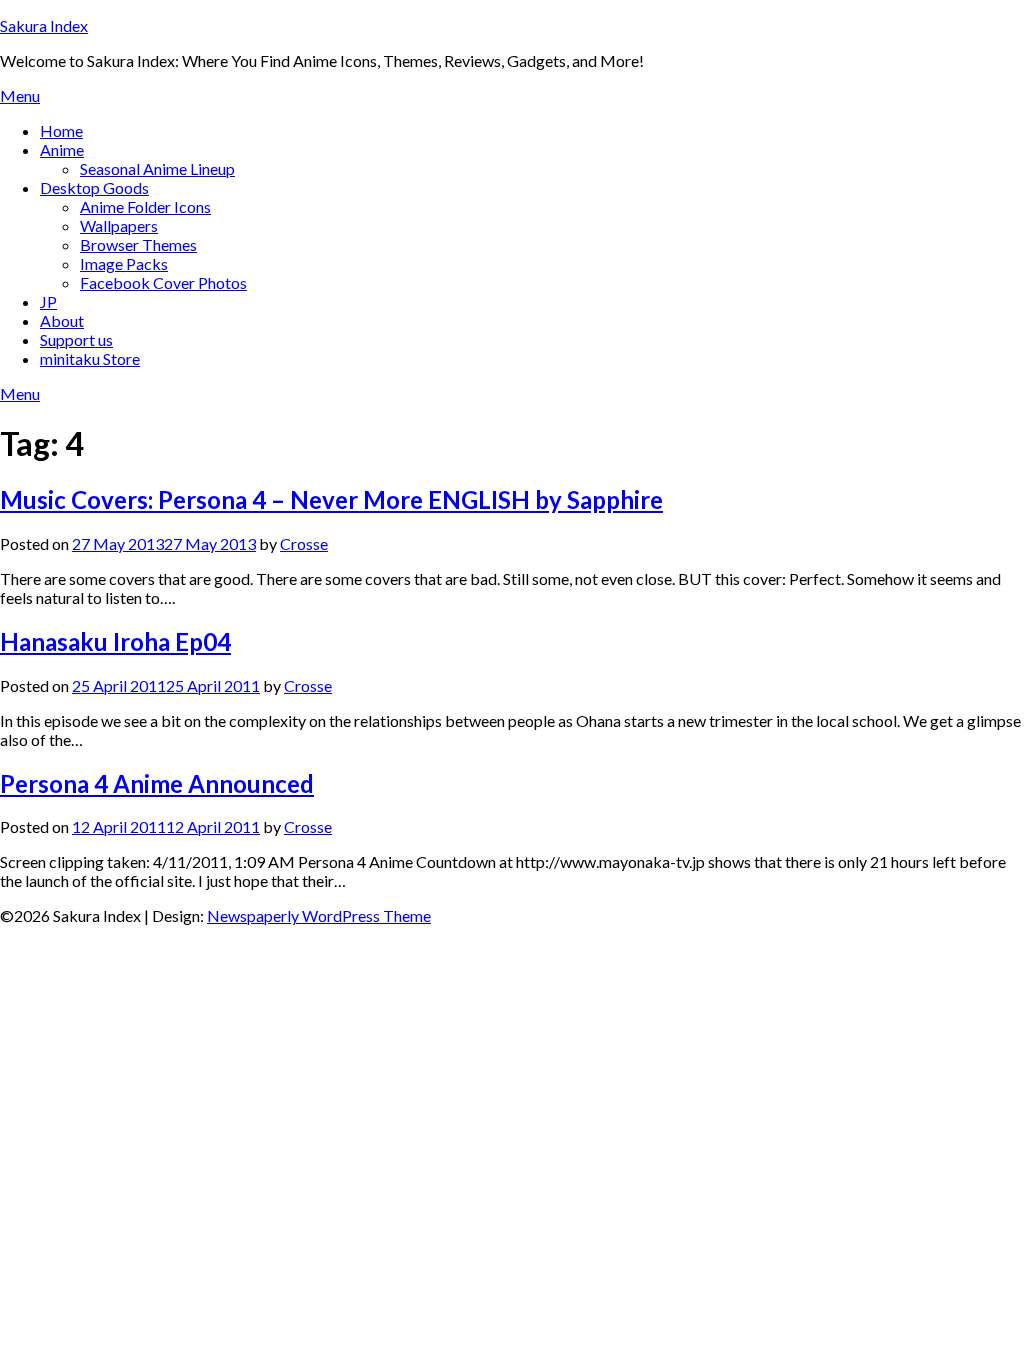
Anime (62, 149)
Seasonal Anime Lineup (157, 168)
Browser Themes (138, 244)
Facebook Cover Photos (163, 282)
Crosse (304, 543)
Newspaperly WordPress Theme (319, 915)
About (62, 320)
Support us (76, 339)
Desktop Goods (94, 187)
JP (48, 301)
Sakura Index (44, 25)
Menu (20, 95)
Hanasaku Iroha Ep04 (115, 641)
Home (61, 130)
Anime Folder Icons (145, 206)
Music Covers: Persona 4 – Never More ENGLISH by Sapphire (331, 499)
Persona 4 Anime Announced (157, 783)
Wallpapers (119, 225)
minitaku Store (90, 358)
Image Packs (124, 263)
